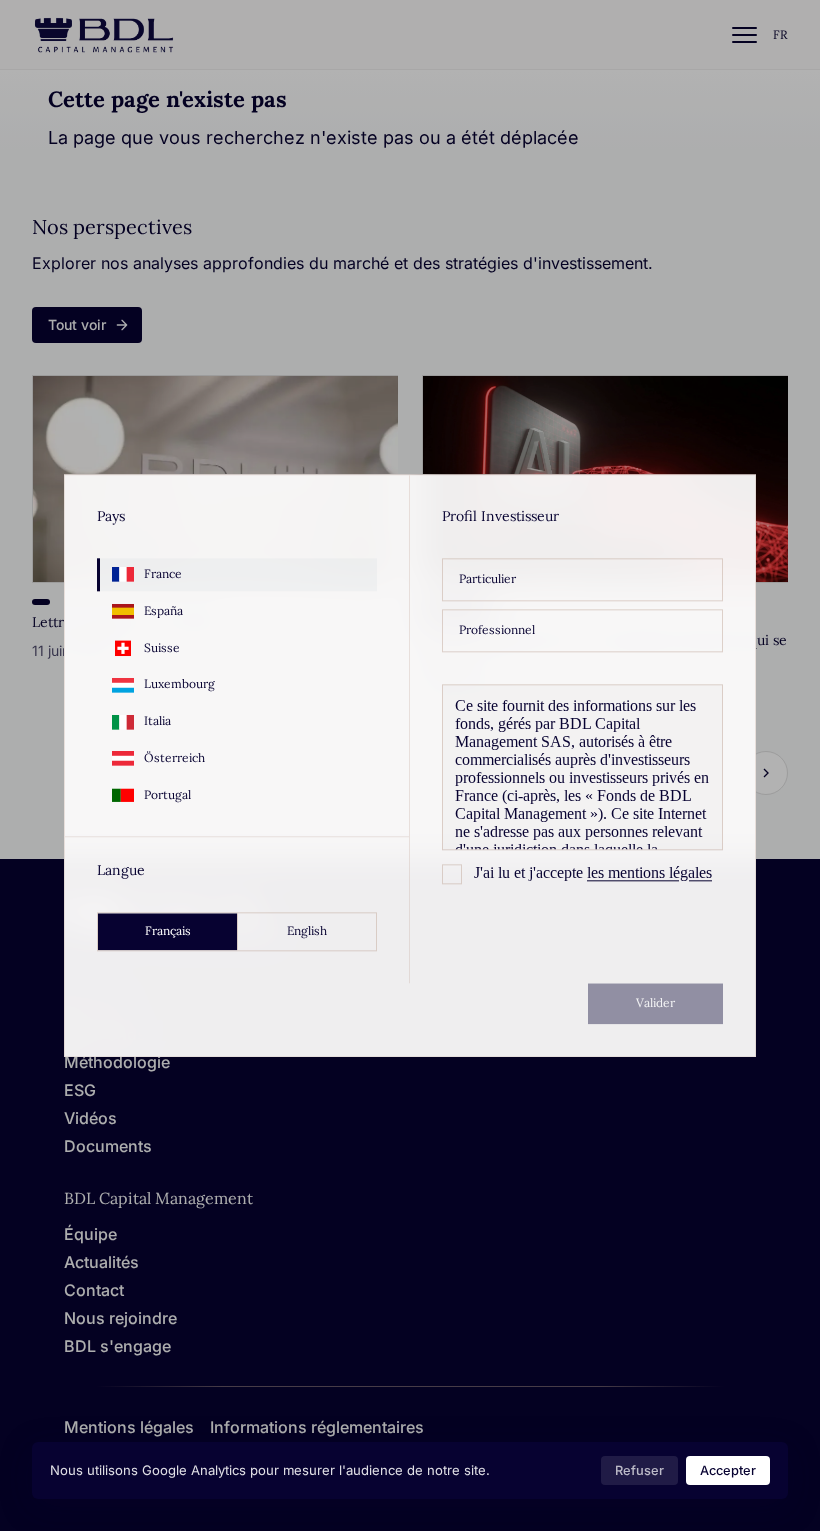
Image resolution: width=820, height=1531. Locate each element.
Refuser (639, 1470)
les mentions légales (649, 872)
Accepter (728, 1470)
